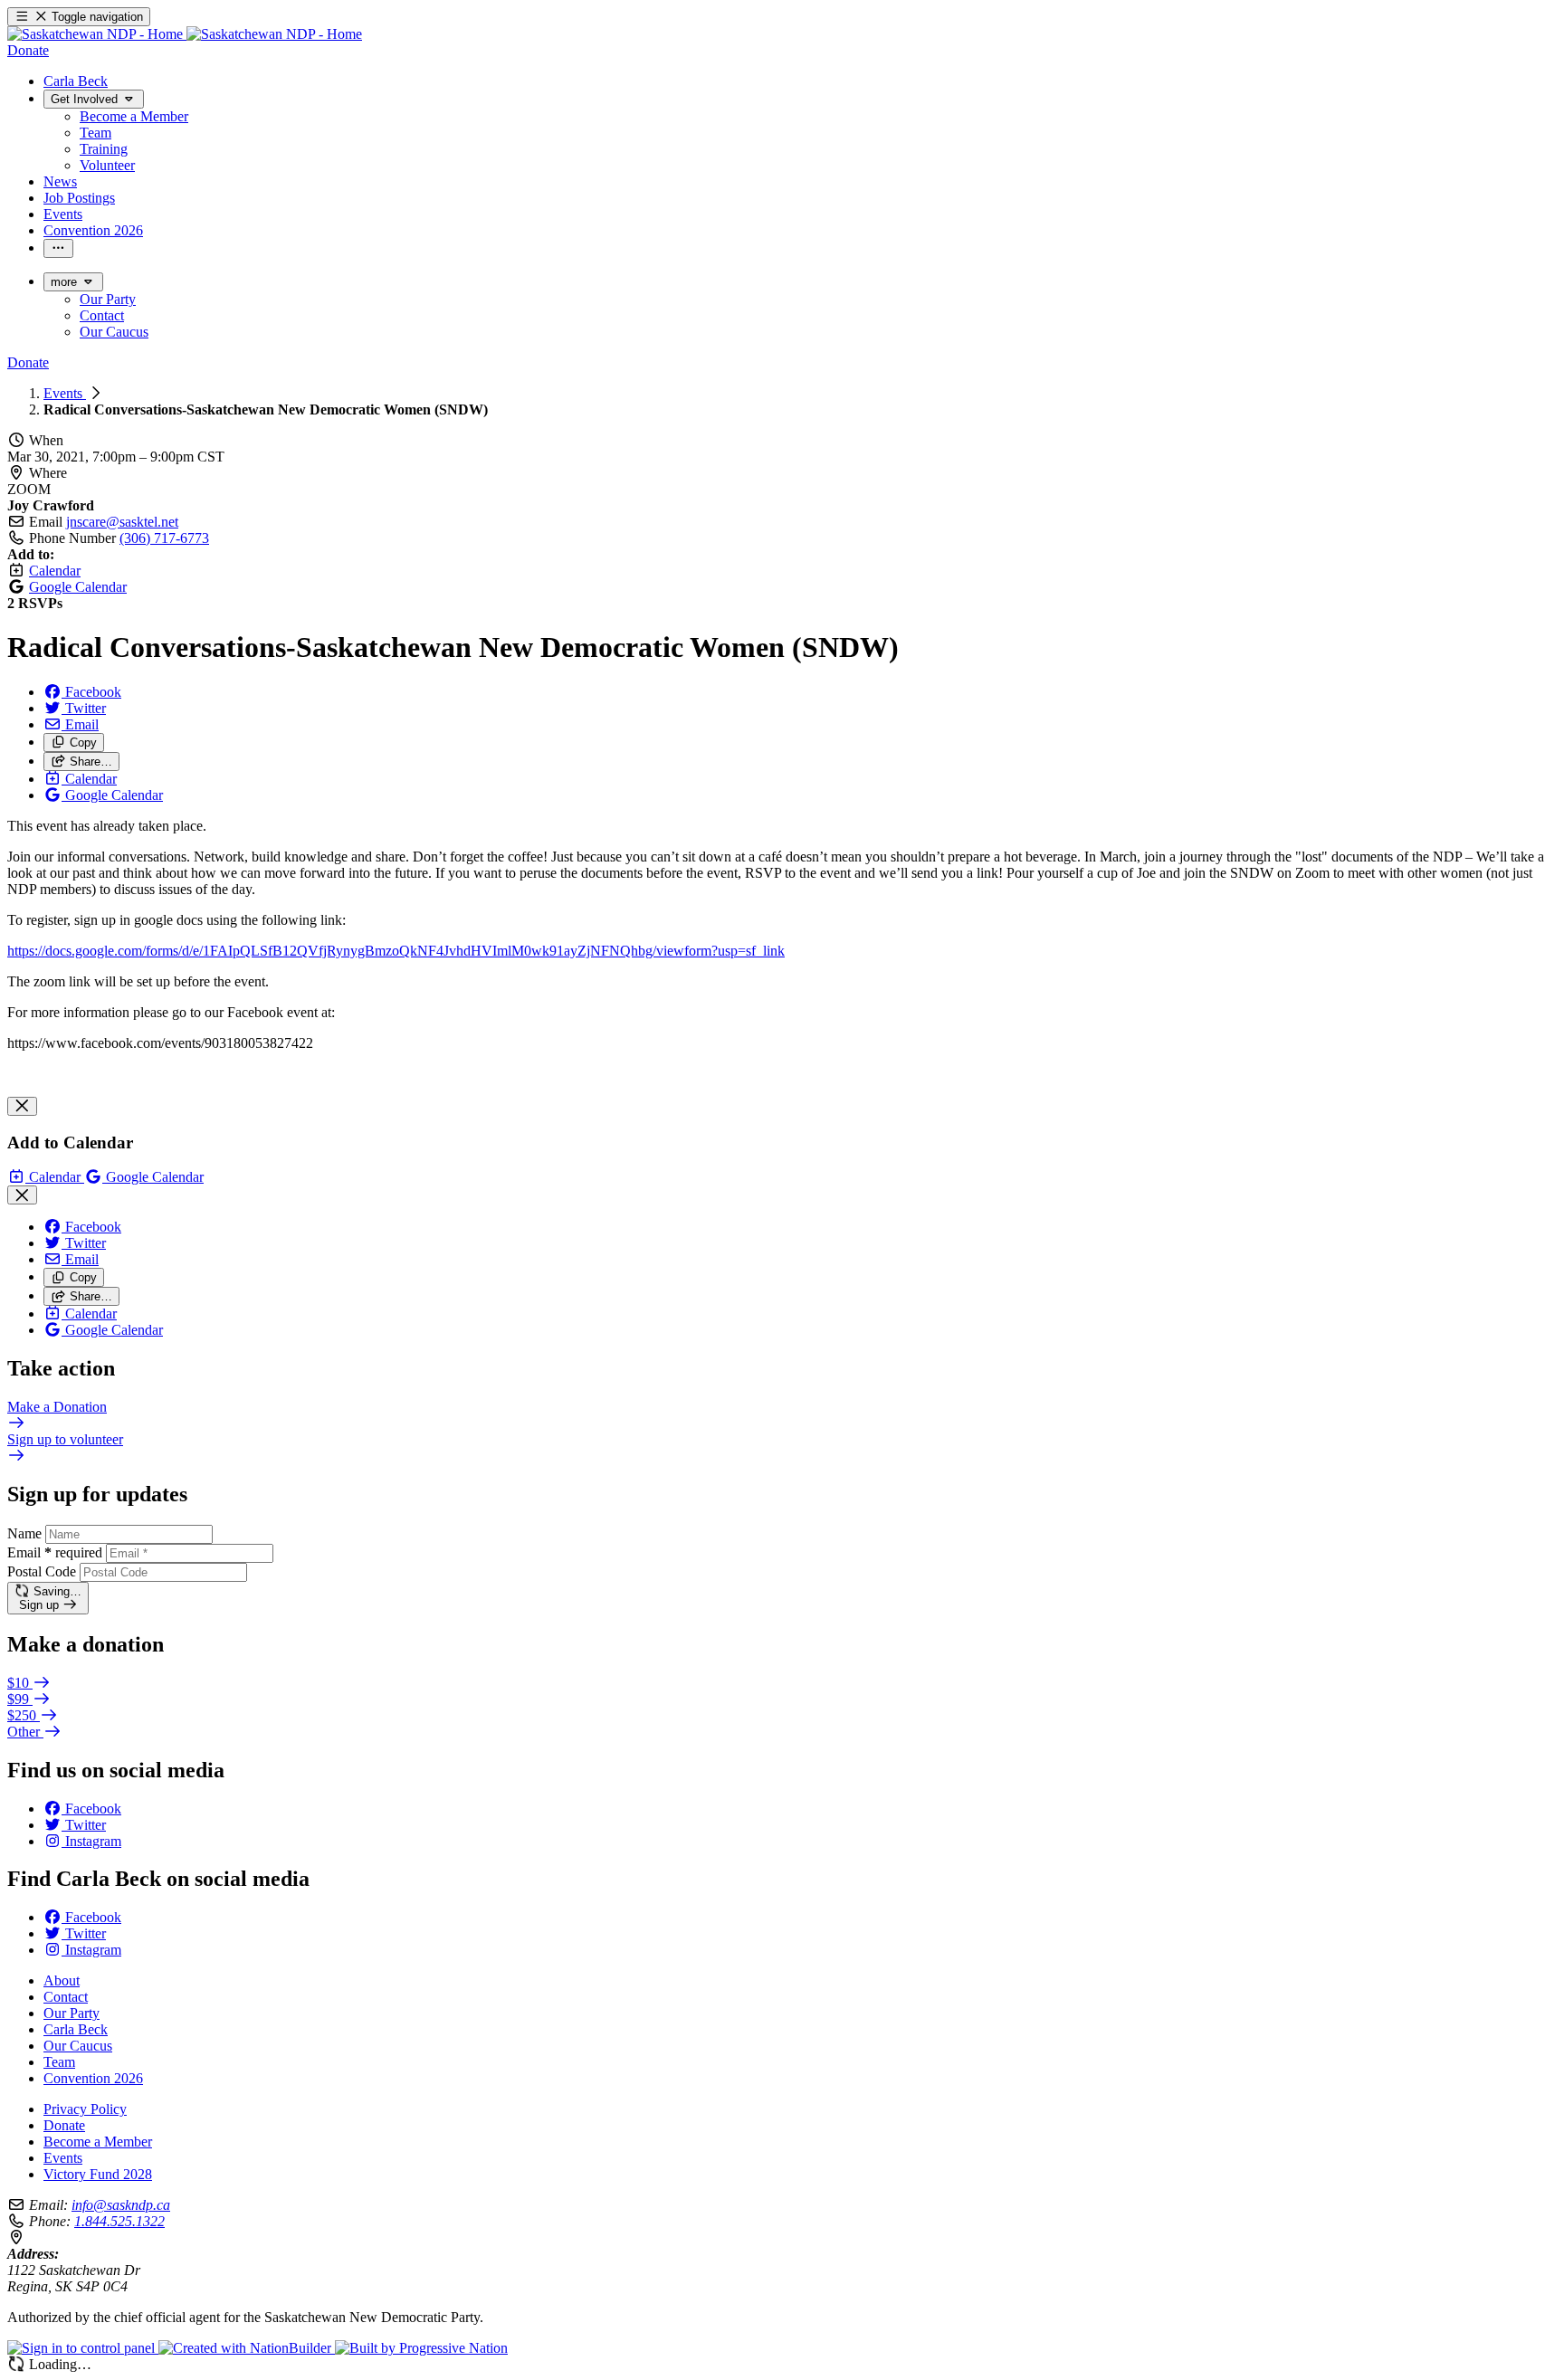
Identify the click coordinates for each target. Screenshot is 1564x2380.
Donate (64, 2125)
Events (65, 393)
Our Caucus (78, 2046)
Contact (66, 1997)
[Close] (22, 1106)
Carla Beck (76, 2029)
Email (55, 1552)
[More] (58, 248)
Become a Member (98, 2142)
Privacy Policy (85, 2109)
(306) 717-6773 (164, 538)
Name (24, 1533)
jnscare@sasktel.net (122, 522)
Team (59, 2062)
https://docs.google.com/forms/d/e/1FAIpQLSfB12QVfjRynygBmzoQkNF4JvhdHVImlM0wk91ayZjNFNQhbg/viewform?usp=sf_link (396, 951)
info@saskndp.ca (121, 2205)
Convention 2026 (93, 2078)
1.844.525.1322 (119, 2221)
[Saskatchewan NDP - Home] (185, 34)
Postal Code (42, 1571)
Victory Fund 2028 (98, 2174)
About (62, 1980)
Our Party (72, 2013)
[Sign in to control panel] (83, 2348)
